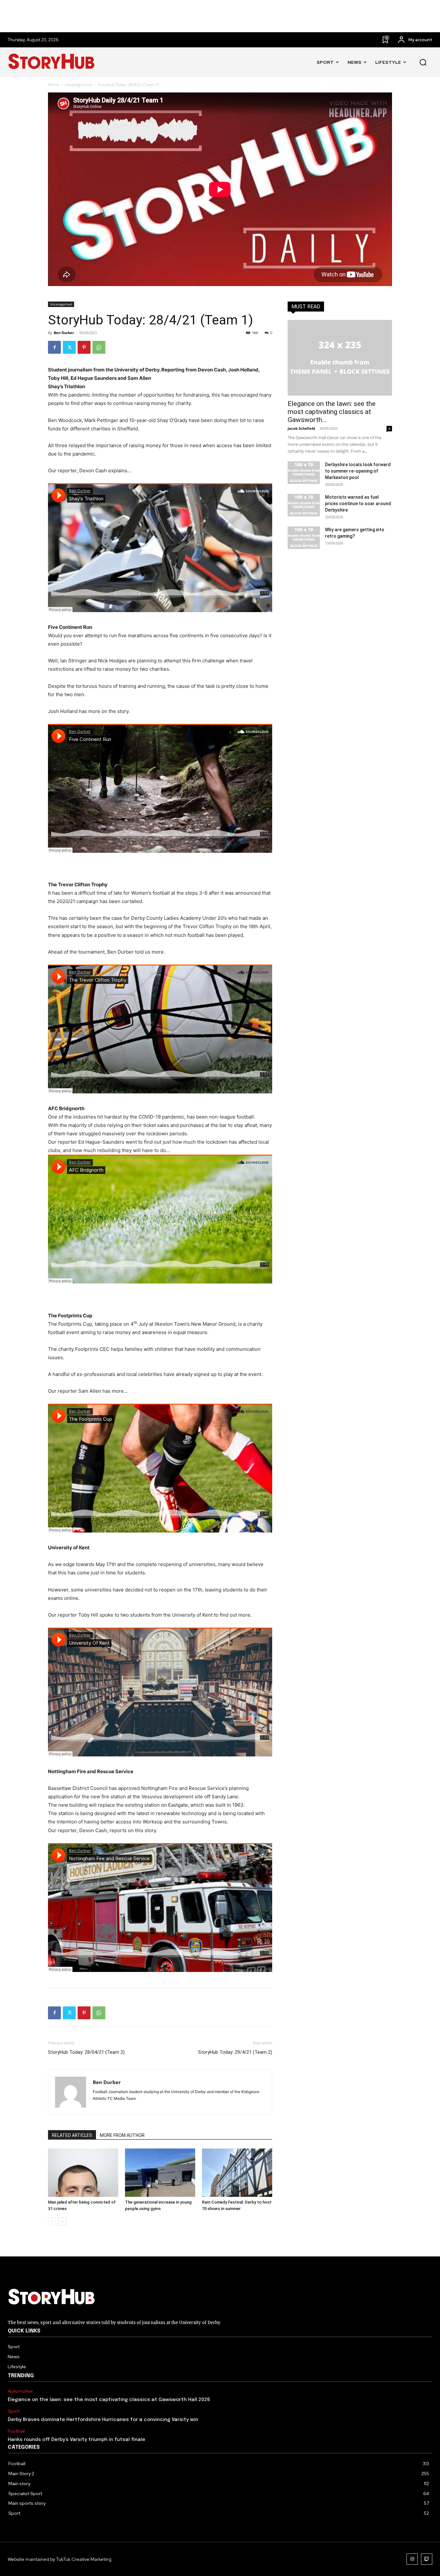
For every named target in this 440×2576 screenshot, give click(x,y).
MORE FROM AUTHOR (122, 2135)
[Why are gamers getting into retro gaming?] (304, 538)
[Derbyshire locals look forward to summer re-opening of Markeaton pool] (304, 473)
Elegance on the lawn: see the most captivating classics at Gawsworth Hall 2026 (109, 2400)
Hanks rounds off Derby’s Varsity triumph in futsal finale (77, 2440)
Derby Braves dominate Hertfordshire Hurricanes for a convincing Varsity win (103, 2420)
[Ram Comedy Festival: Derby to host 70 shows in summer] (237, 2173)
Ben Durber (64, 333)
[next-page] (62, 2221)
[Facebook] (54, 347)
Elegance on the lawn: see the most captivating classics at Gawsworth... (332, 412)
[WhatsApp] (99, 347)
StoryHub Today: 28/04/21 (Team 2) (86, 2052)
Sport (14, 2411)
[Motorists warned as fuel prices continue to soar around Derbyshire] (304, 505)
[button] (423, 62)
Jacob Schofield (301, 428)
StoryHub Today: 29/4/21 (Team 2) (235, 2052)
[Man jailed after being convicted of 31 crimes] (83, 2173)
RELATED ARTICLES (72, 2135)
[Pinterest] (84, 347)
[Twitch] (427, 2559)
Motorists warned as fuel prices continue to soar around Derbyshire (358, 504)
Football (16, 2431)
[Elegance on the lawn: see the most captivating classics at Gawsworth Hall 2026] (340, 358)
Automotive (20, 2391)
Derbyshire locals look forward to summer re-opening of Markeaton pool (358, 471)
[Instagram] (412, 2559)
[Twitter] (69, 347)
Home (53, 85)
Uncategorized (78, 85)
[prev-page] (52, 2221)
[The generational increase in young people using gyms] (160, 2173)
